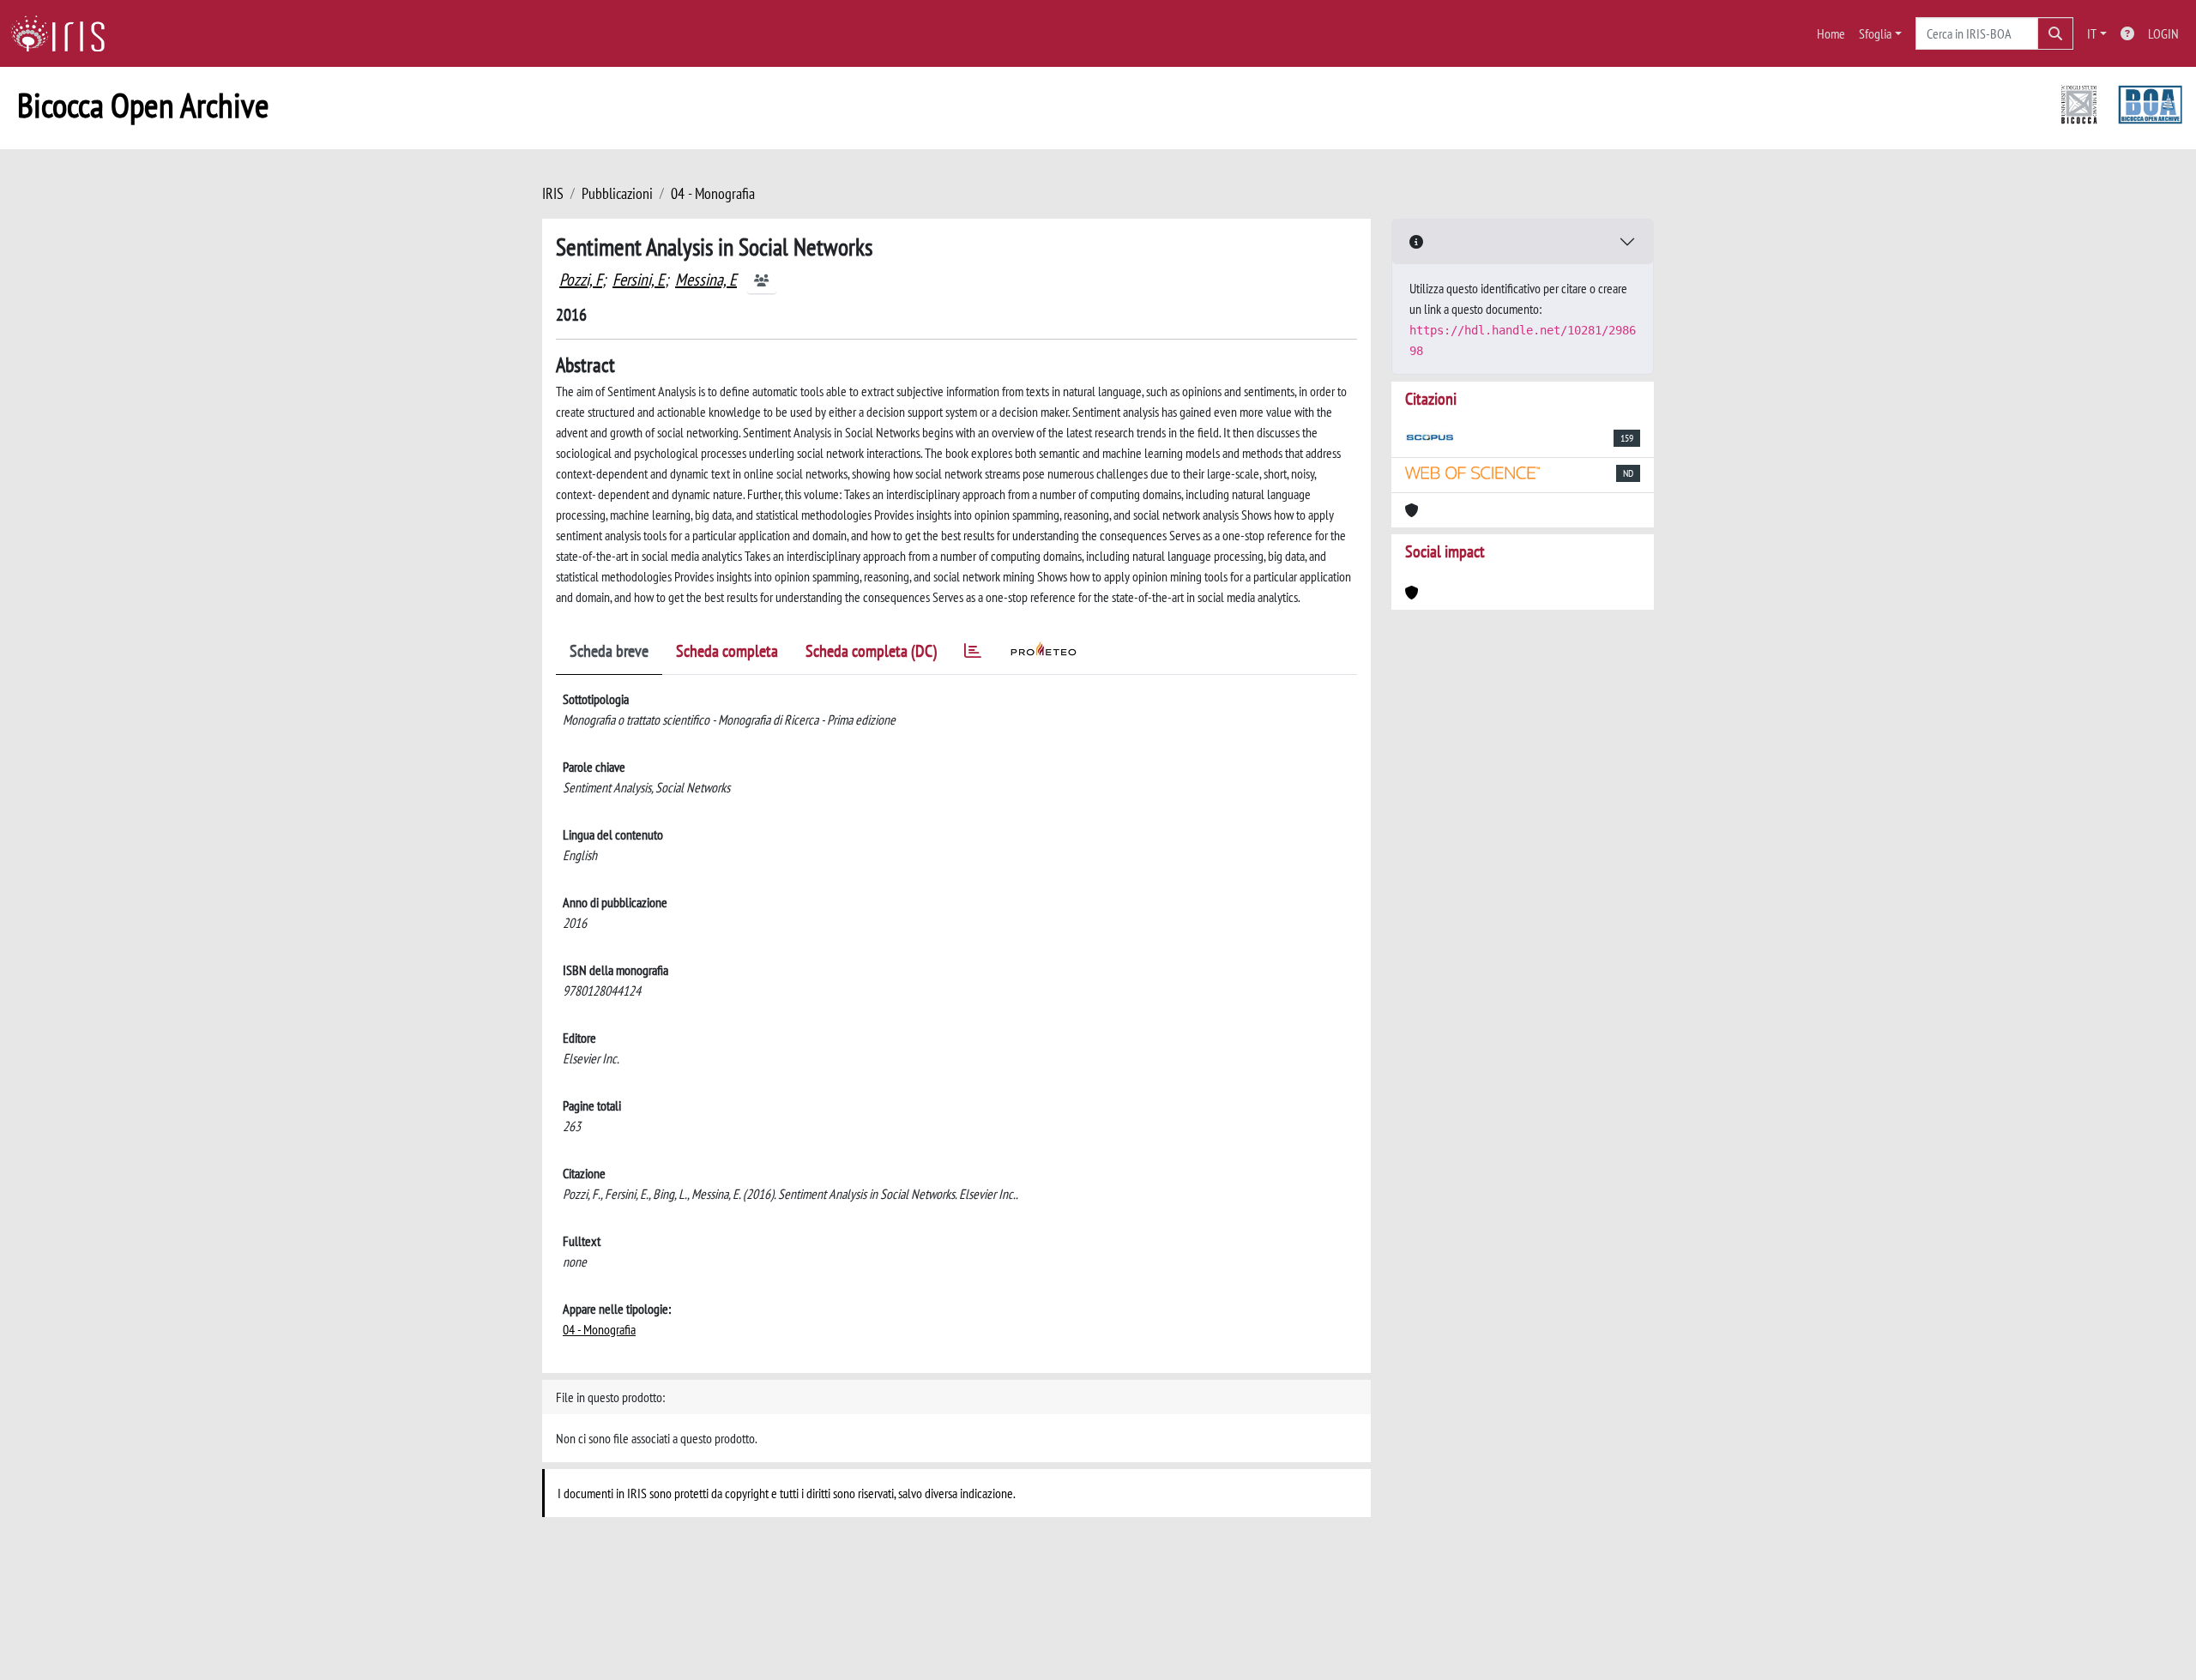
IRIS (553, 193)
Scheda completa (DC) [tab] (871, 651)
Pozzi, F (581, 280)
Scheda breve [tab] (609, 651)
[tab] (973, 654)
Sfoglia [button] (1875, 33)
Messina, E (706, 280)
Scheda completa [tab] (727, 651)
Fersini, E (639, 280)
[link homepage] (64, 33)
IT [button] (2092, 33)
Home (1831, 33)
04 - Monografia (713, 193)
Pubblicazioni (617, 193)
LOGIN (2163, 33)
